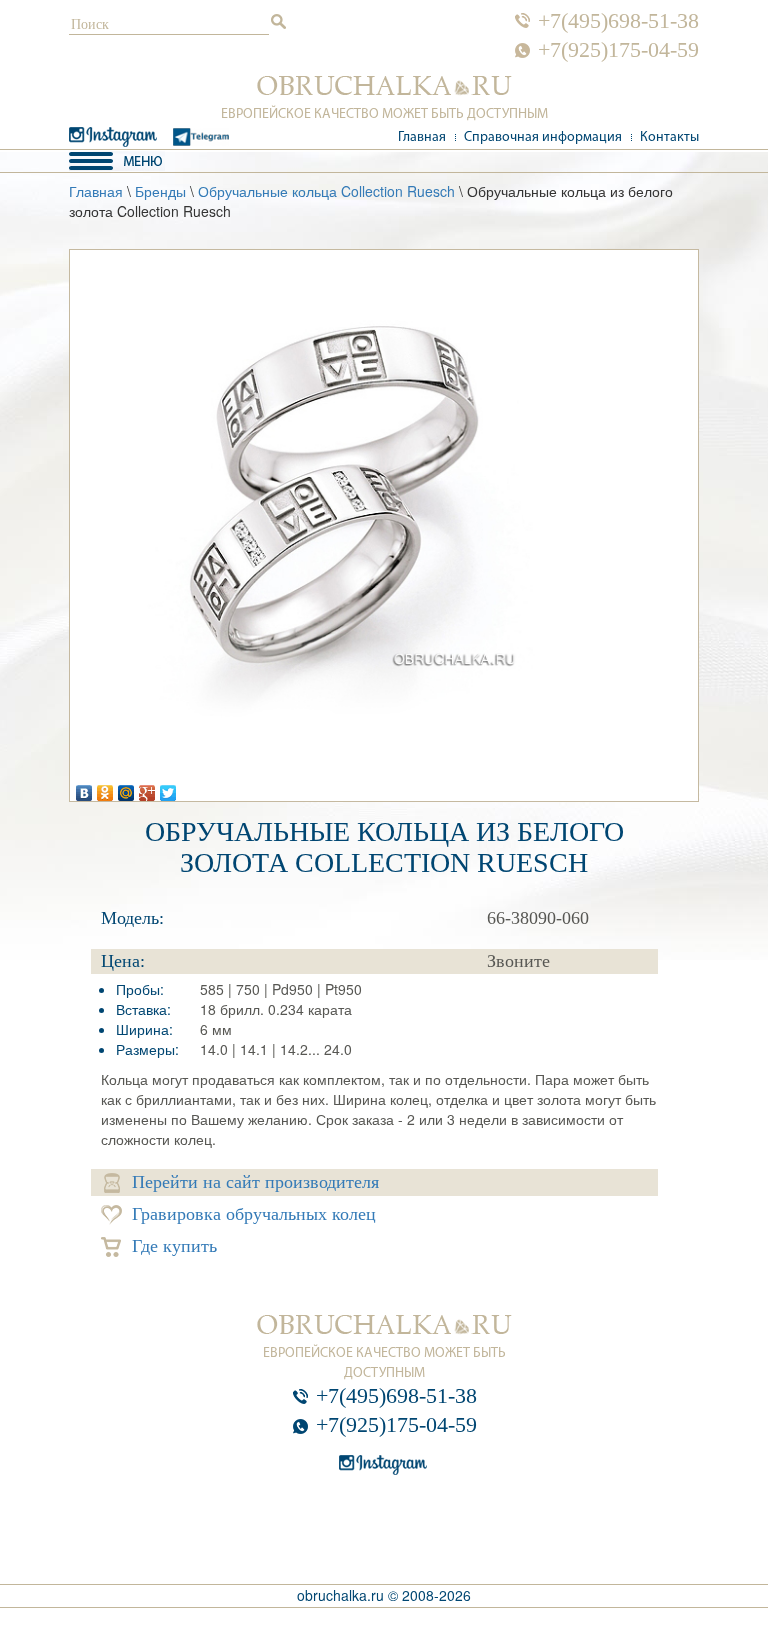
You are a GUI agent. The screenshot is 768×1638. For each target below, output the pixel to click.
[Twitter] (168, 788)
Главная (422, 137)
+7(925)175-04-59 (618, 50)
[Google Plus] (147, 788)
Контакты (669, 137)
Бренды (160, 191)
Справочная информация (543, 137)
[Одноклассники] (105, 788)
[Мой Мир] (126, 788)
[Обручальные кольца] (384, 86)
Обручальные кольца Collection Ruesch (326, 191)
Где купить (174, 1246)
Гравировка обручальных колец (254, 1214)
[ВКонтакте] (84, 788)
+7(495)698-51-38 (618, 21)
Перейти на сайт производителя (255, 1182)
